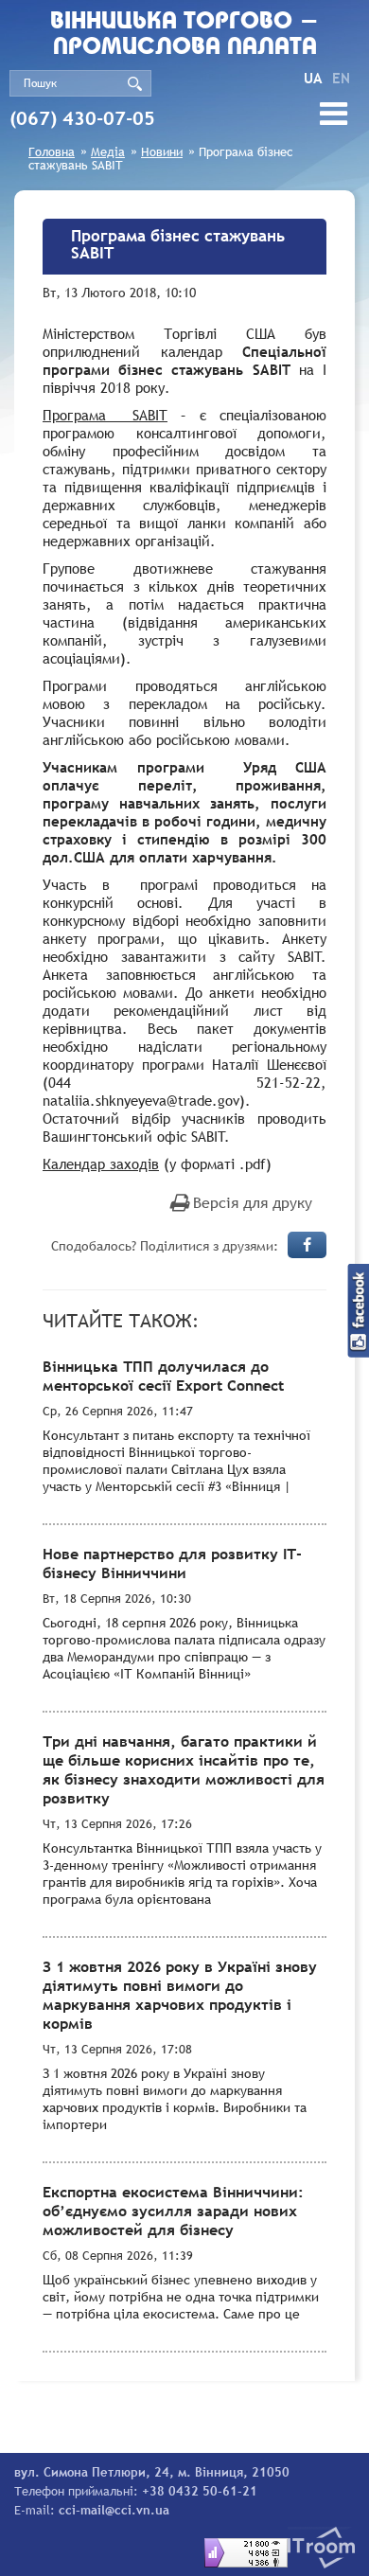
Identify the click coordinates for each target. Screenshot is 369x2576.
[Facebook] (307, 1245)
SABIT (105, 415)
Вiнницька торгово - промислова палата (184, 35)
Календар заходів (101, 1164)
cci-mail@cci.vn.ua (114, 2510)
